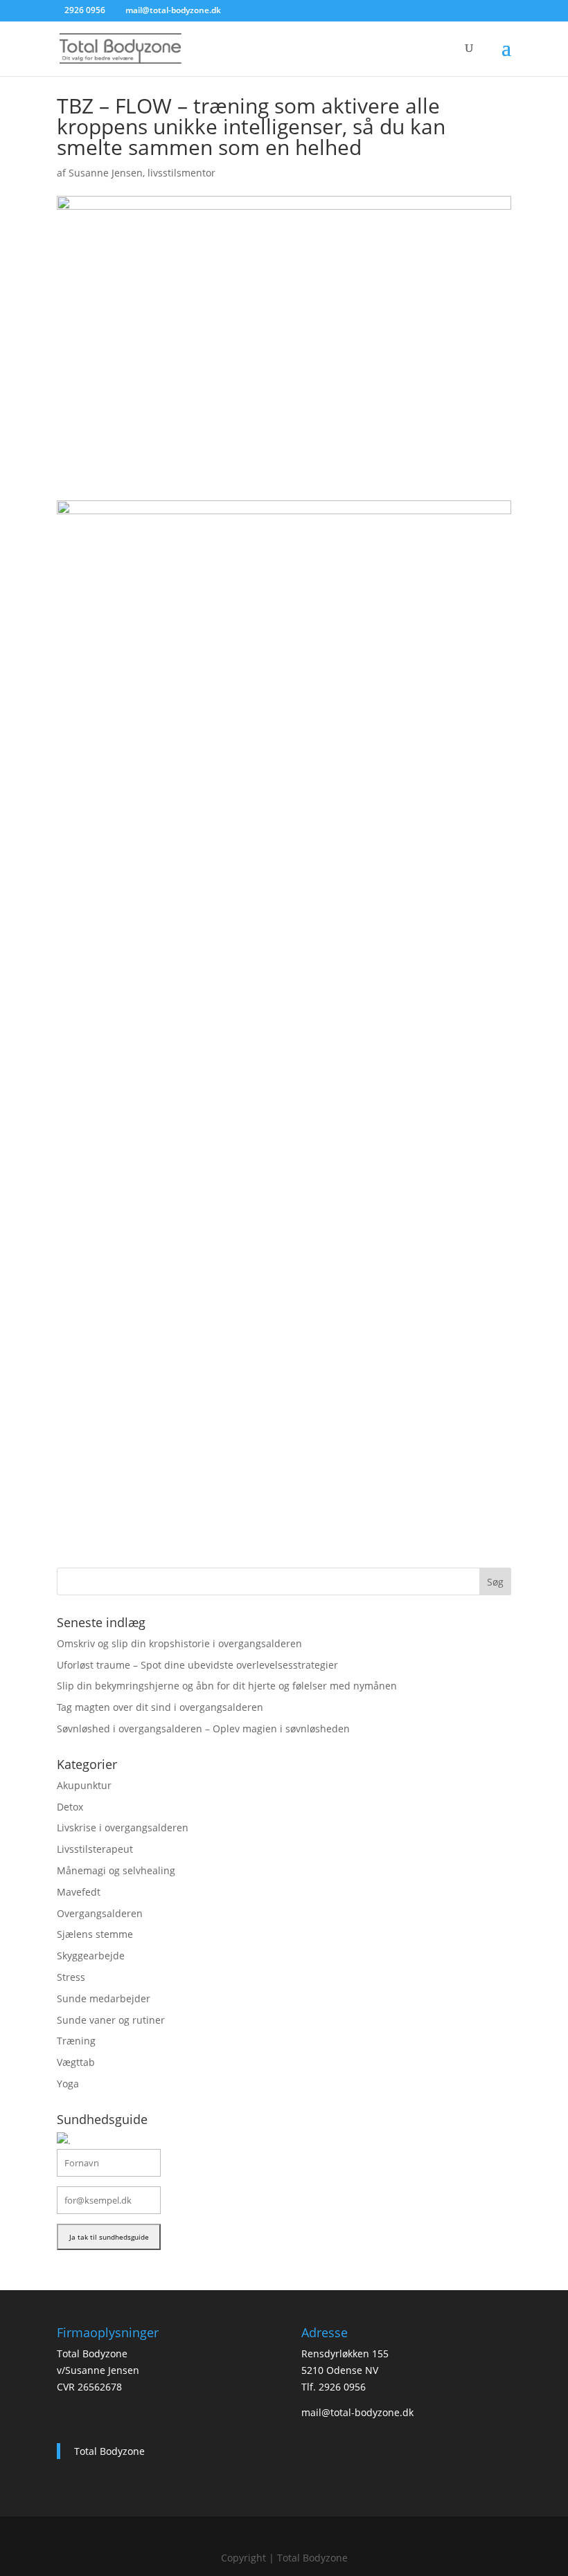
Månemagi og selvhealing (116, 1870)
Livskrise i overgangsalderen (123, 1827)
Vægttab (76, 2062)
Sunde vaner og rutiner (111, 2020)
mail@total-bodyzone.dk (357, 2412)
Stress (71, 1977)
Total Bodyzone (109, 2451)
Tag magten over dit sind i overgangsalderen (160, 1707)
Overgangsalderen (100, 1913)
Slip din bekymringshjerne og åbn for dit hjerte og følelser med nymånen (227, 1686)
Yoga (68, 2084)
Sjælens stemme (95, 1934)
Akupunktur (84, 1785)
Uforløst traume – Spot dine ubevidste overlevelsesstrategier (197, 1665)
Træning (76, 2041)
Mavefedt (79, 1892)
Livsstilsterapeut (95, 1849)
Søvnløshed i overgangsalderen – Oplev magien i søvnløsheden (203, 1729)
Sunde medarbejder (104, 1998)
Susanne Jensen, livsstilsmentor (142, 173)
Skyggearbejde (91, 1956)
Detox (70, 1807)
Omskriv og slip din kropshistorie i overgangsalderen (179, 1643)
